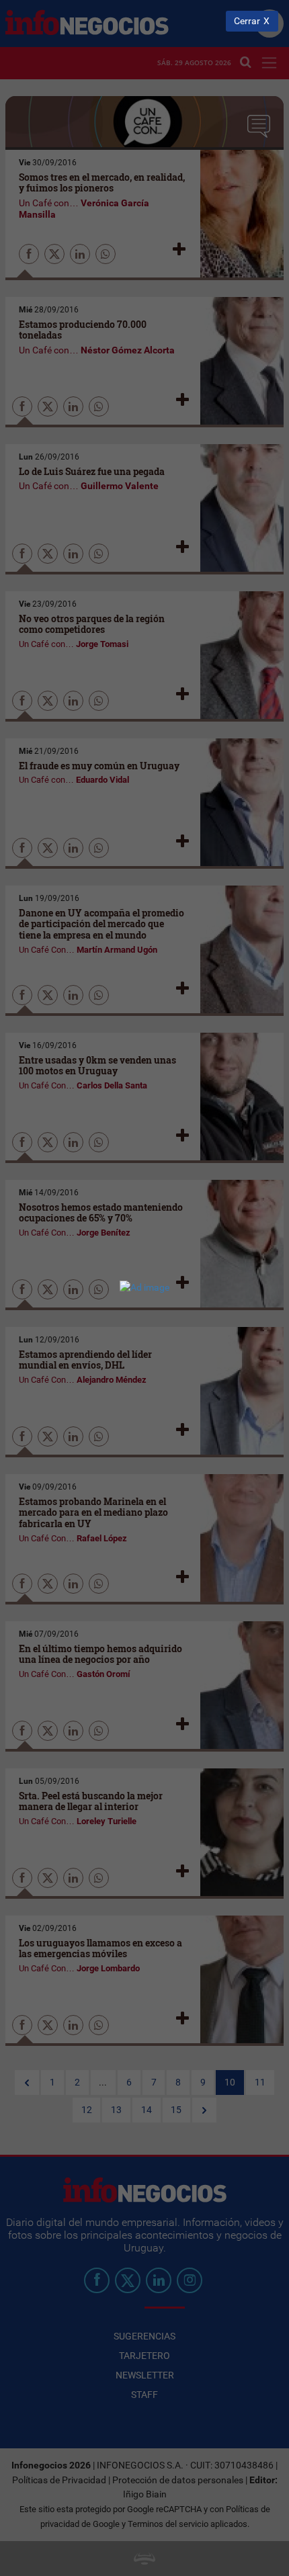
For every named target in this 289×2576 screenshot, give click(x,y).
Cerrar (247, 21)
